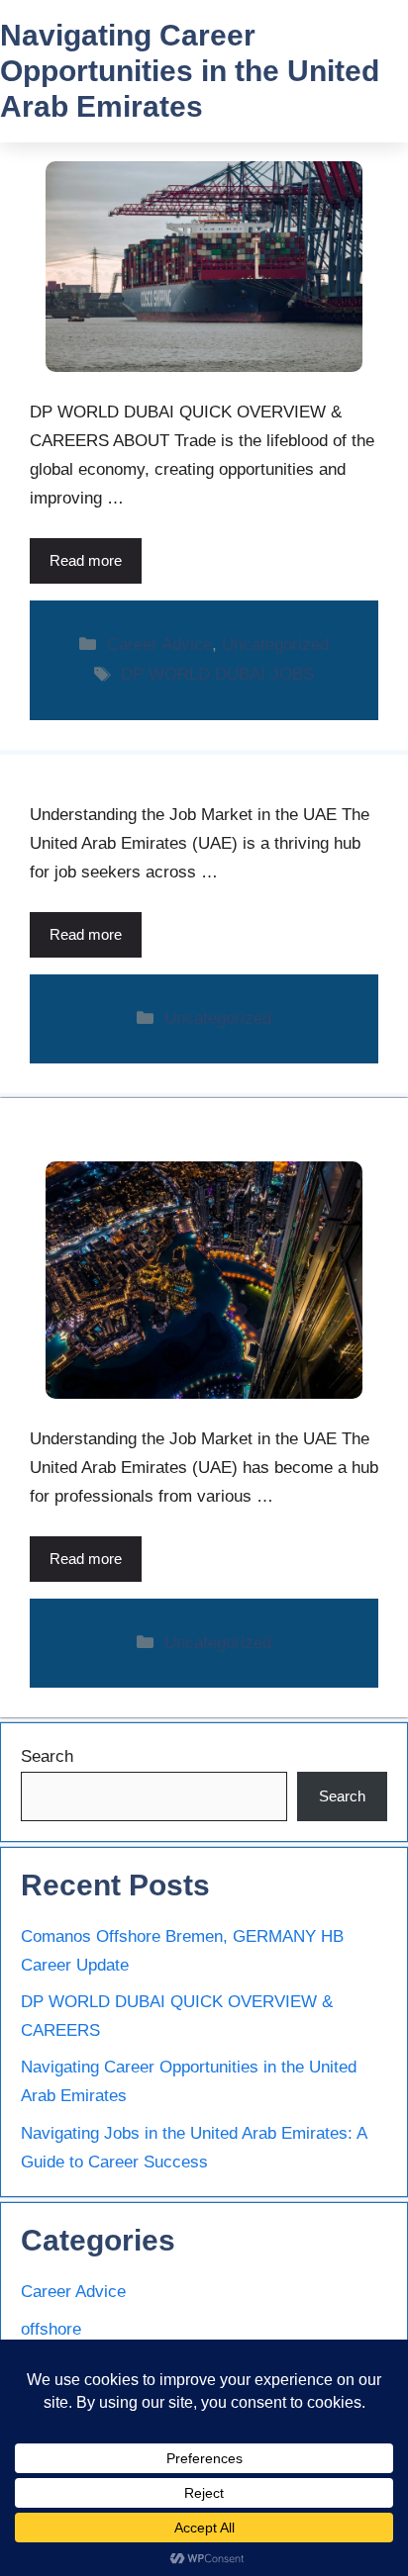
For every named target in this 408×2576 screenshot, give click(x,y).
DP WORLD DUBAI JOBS (217, 674)
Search (47, 1756)
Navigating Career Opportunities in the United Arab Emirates (190, 71)
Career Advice (159, 644)
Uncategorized (275, 644)
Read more (86, 560)
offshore (51, 2329)
